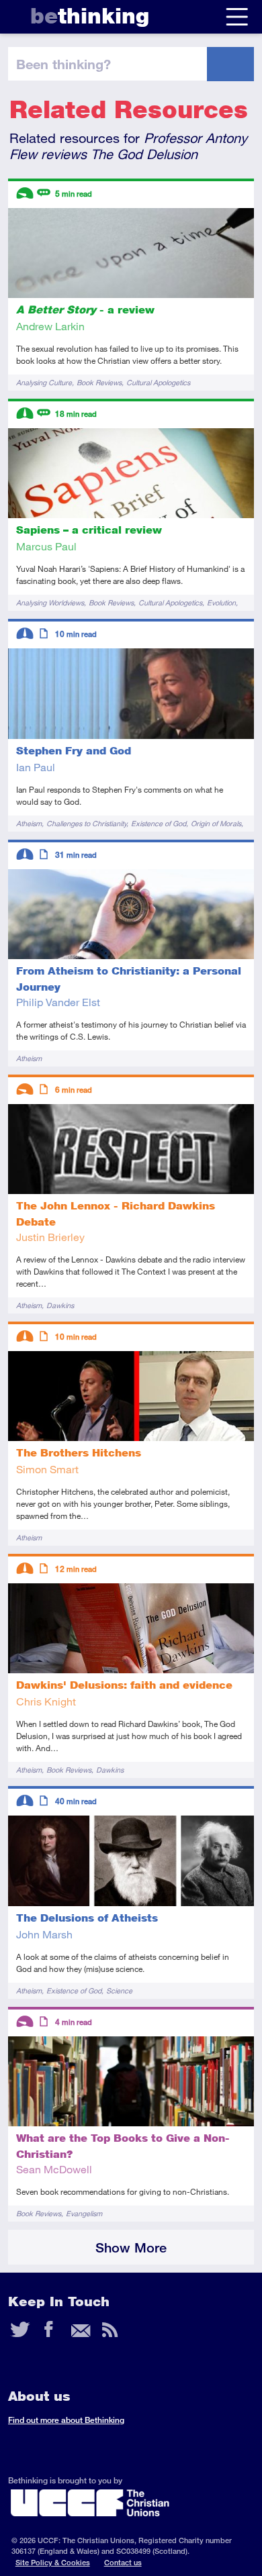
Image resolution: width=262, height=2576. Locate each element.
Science (119, 1990)
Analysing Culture (44, 382)
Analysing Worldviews (50, 602)
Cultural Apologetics (158, 382)
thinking (90, 16)
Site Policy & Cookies (53, 2562)
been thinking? (63, 64)
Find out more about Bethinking (66, 2420)
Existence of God (159, 823)
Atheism (29, 823)
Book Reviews (99, 382)
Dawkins (60, 1305)
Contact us (123, 2562)
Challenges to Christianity (86, 823)
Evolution (221, 602)
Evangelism (84, 2213)
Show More (131, 2247)
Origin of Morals (216, 823)
